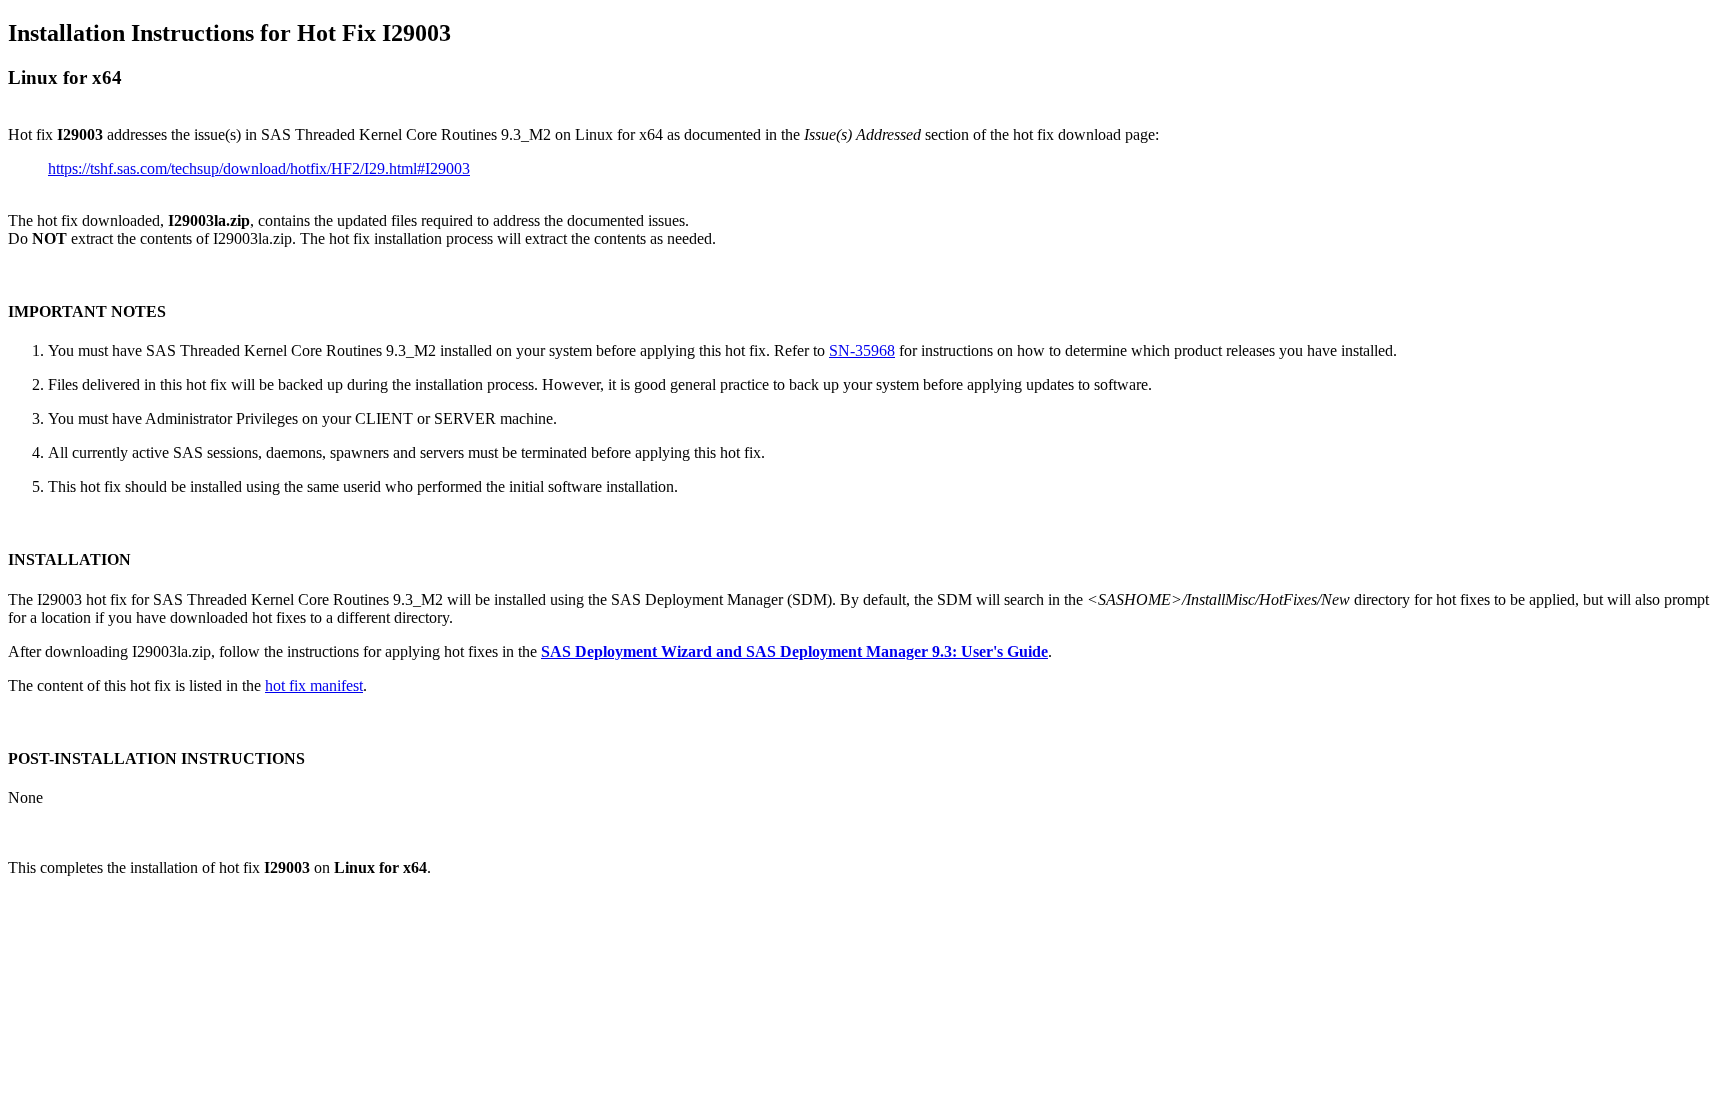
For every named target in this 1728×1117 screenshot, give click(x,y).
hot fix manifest (314, 685)
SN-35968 (862, 350)
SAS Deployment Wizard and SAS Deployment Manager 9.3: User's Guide (794, 651)
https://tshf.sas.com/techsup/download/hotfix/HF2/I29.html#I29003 (259, 168)
